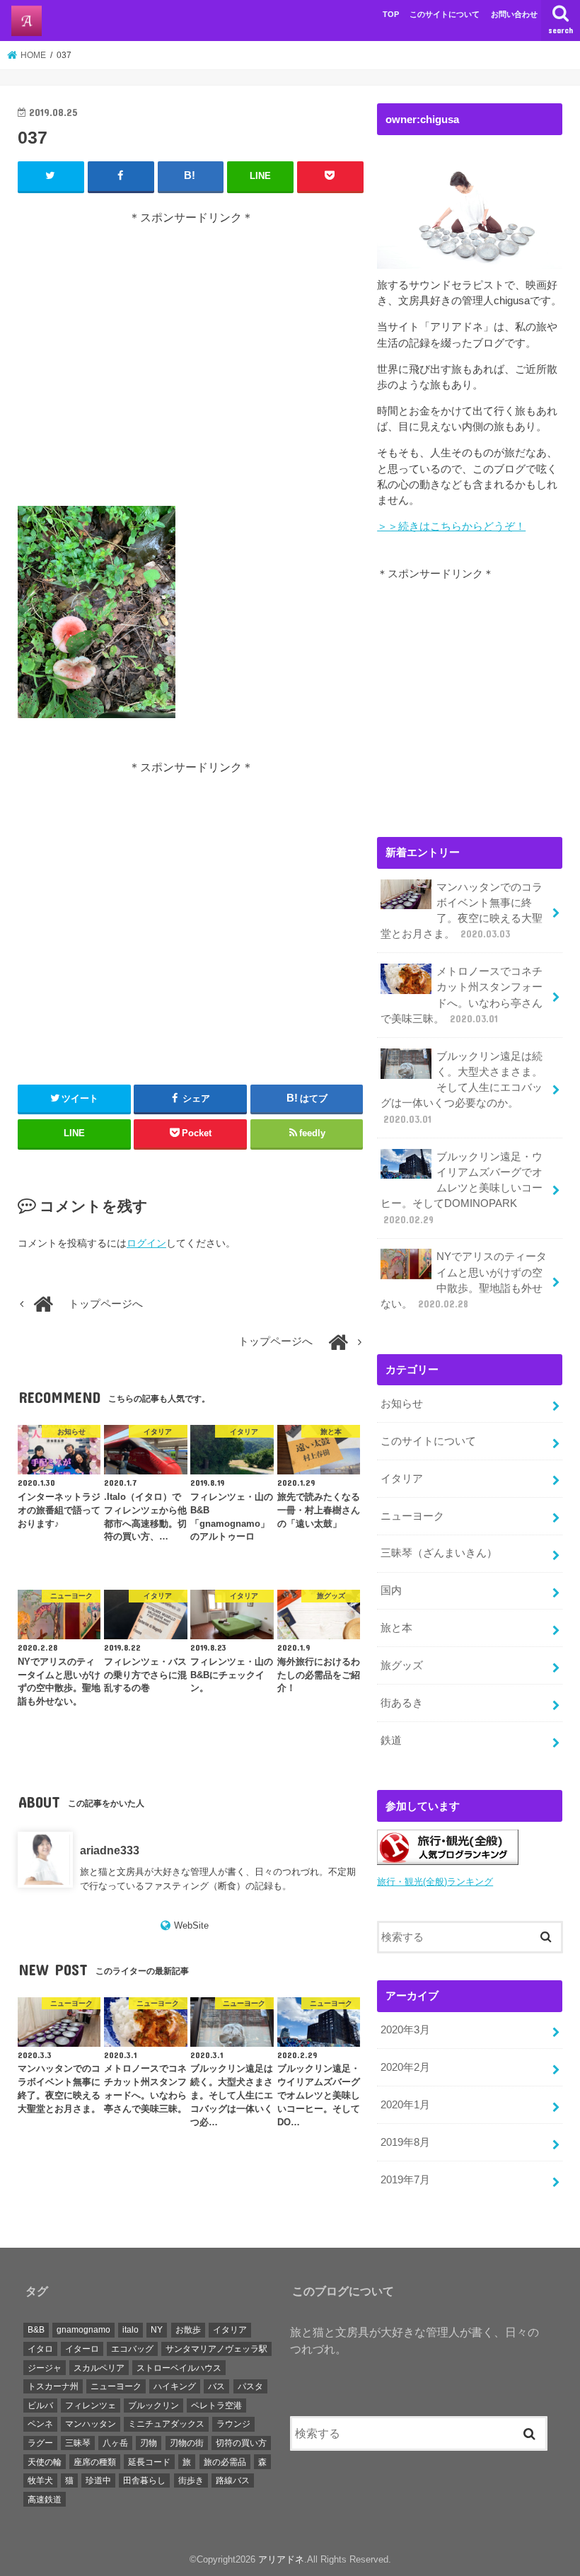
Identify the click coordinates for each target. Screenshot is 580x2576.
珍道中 (98, 2480)
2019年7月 (405, 2180)
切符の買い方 (241, 2443)
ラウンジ (233, 2424)
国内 (391, 1590)
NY (157, 2330)
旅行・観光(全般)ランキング (435, 1882)
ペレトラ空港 (216, 2405)
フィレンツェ (91, 2405)
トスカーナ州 (53, 2386)
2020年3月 (405, 2030)
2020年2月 (405, 2067)
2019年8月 (405, 2142)
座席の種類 (95, 2462)
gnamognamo (83, 2330)
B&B (36, 2330)
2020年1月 (405, 2105)
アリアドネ (281, 2559)
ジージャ (45, 2368)
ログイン (146, 1243)
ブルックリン (153, 2405)
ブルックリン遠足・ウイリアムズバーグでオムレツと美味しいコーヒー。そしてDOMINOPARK (462, 1188)
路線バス (233, 2480)
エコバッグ (132, 2349)
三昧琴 (78, 2443)
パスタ (250, 2386)
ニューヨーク (412, 1516)
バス (216, 2386)
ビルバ (40, 2405)
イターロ (82, 2349)
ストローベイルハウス (179, 2368)
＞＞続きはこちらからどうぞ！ (451, 526)
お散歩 (188, 2330)
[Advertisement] (191, 366)
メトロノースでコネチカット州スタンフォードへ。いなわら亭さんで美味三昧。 (462, 995)
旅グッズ (402, 1665)
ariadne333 (110, 1850)
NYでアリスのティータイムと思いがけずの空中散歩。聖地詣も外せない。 (464, 1280)
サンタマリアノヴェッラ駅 (216, 2349)
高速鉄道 (45, 2500)
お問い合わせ (514, 14)
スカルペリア (99, 2368)
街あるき (402, 1703)
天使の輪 (45, 2462)
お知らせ (402, 1404)
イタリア (402, 1479)
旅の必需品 (225, 2462)
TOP (391, 14)
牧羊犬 (40, 2480)
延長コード (149, 2462)
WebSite (191, 1925)
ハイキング (175, 2386)
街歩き (191, 2480)
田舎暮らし (144, 2480)
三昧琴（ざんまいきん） (439, 1553)
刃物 (149, 2443)
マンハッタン (91, 2424)
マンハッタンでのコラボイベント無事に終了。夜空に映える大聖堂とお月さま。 (462, 911)
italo (130, 2330)
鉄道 (391, 1740)
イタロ (40, 2349)
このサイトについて (445, 14)
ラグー (40, 2443)
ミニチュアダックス (166, 2424)
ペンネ (40, 2424)
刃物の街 (187, 2443)
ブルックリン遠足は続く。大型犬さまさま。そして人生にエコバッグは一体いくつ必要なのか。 (462, 1088)
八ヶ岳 (115, 2443)
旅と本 (396, 1628)
